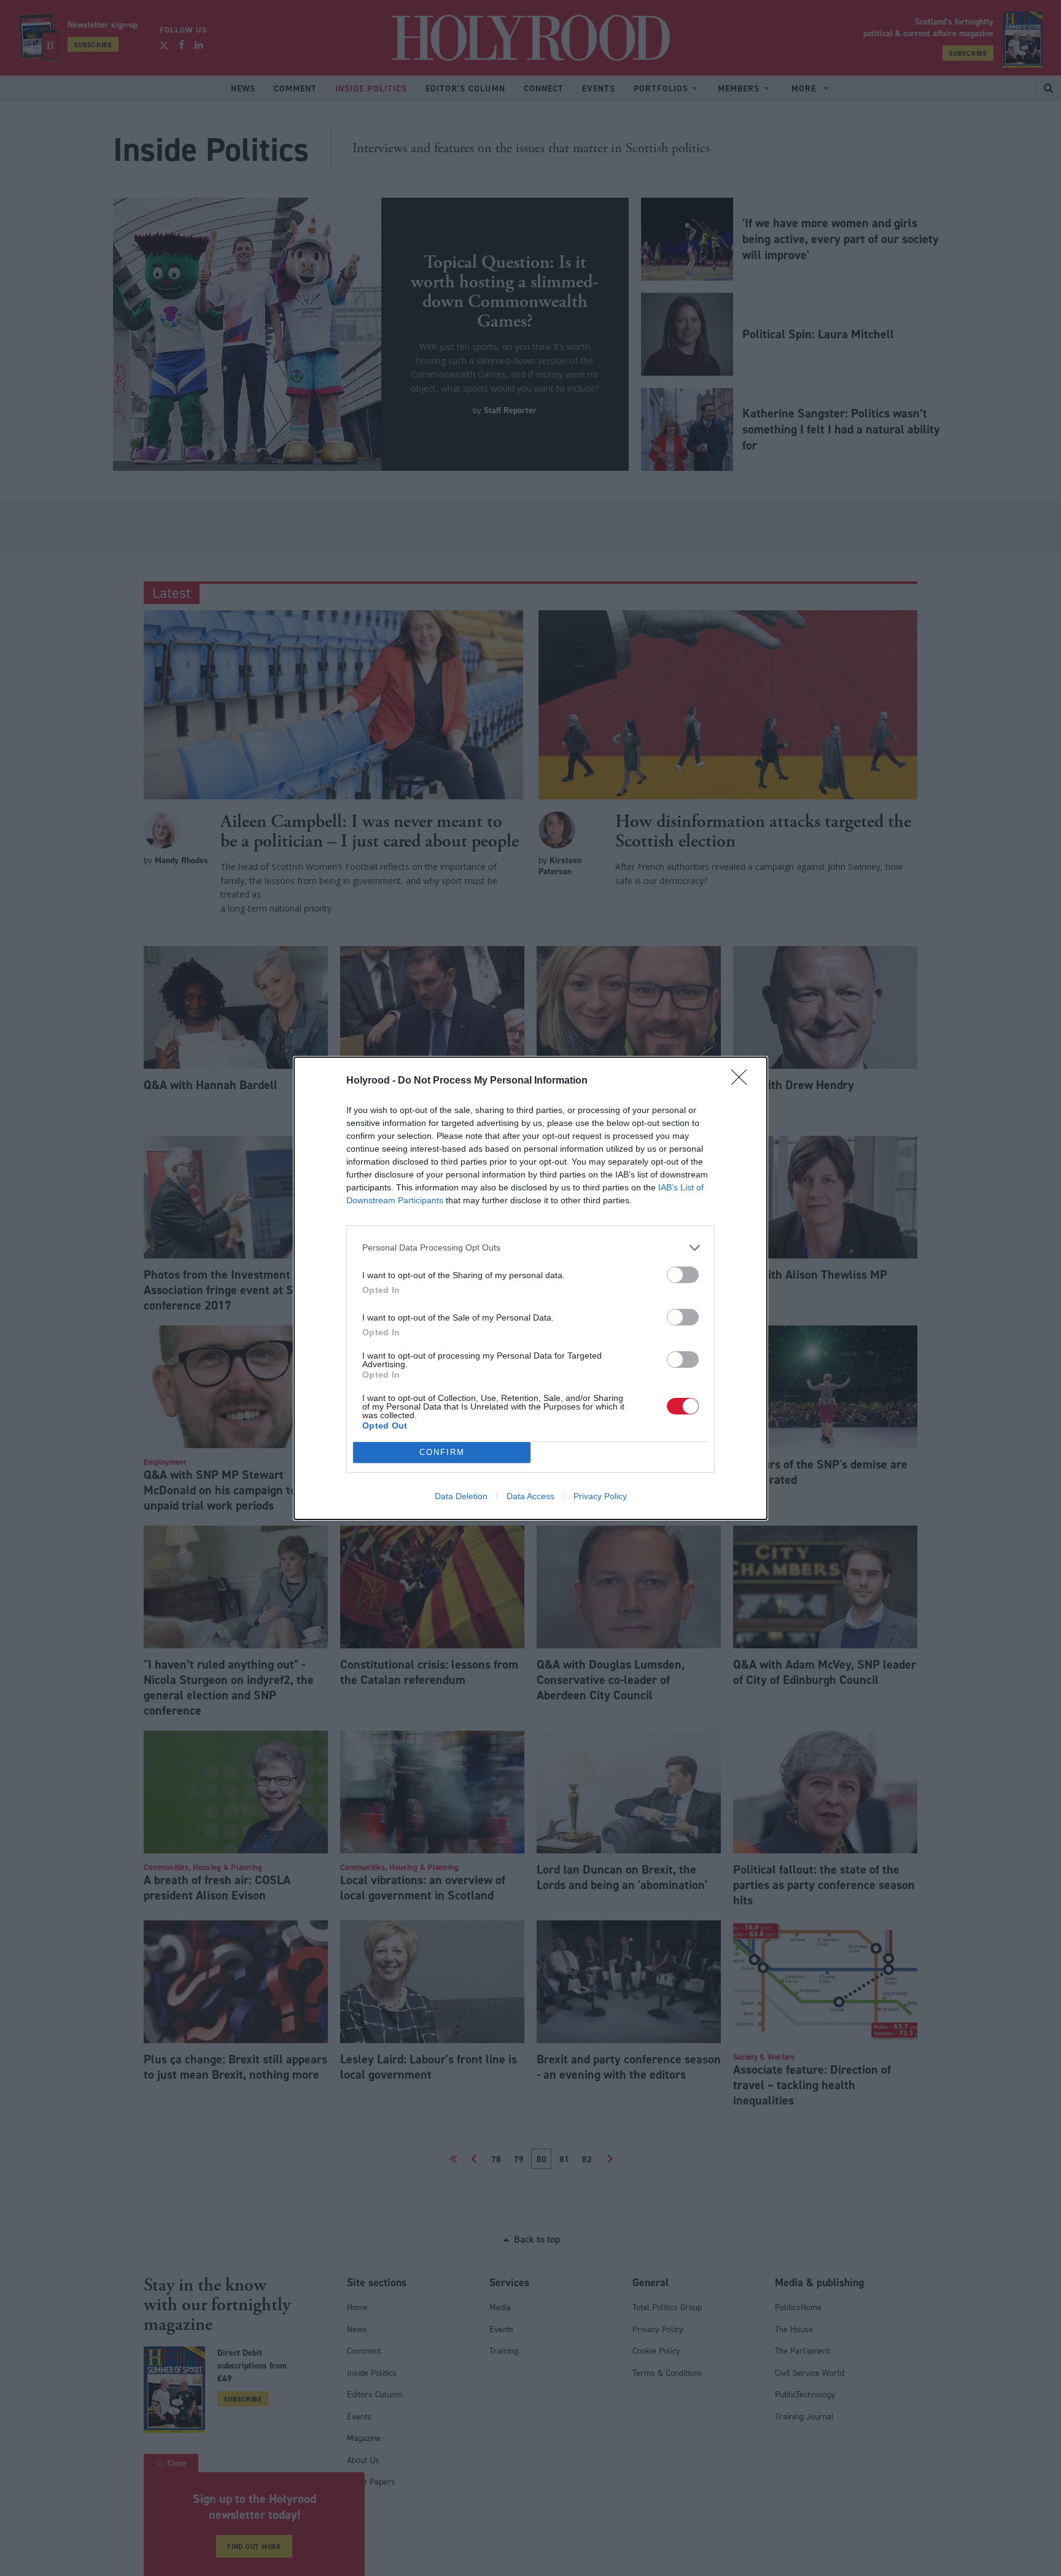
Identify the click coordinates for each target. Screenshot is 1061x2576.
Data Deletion (461, 1496)
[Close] (743, 1081)
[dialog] (530, 1288)
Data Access (530, 1496)
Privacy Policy (600, 1496)
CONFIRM (442, 1452)
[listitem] (530, 1248)
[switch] (683, 1275)
